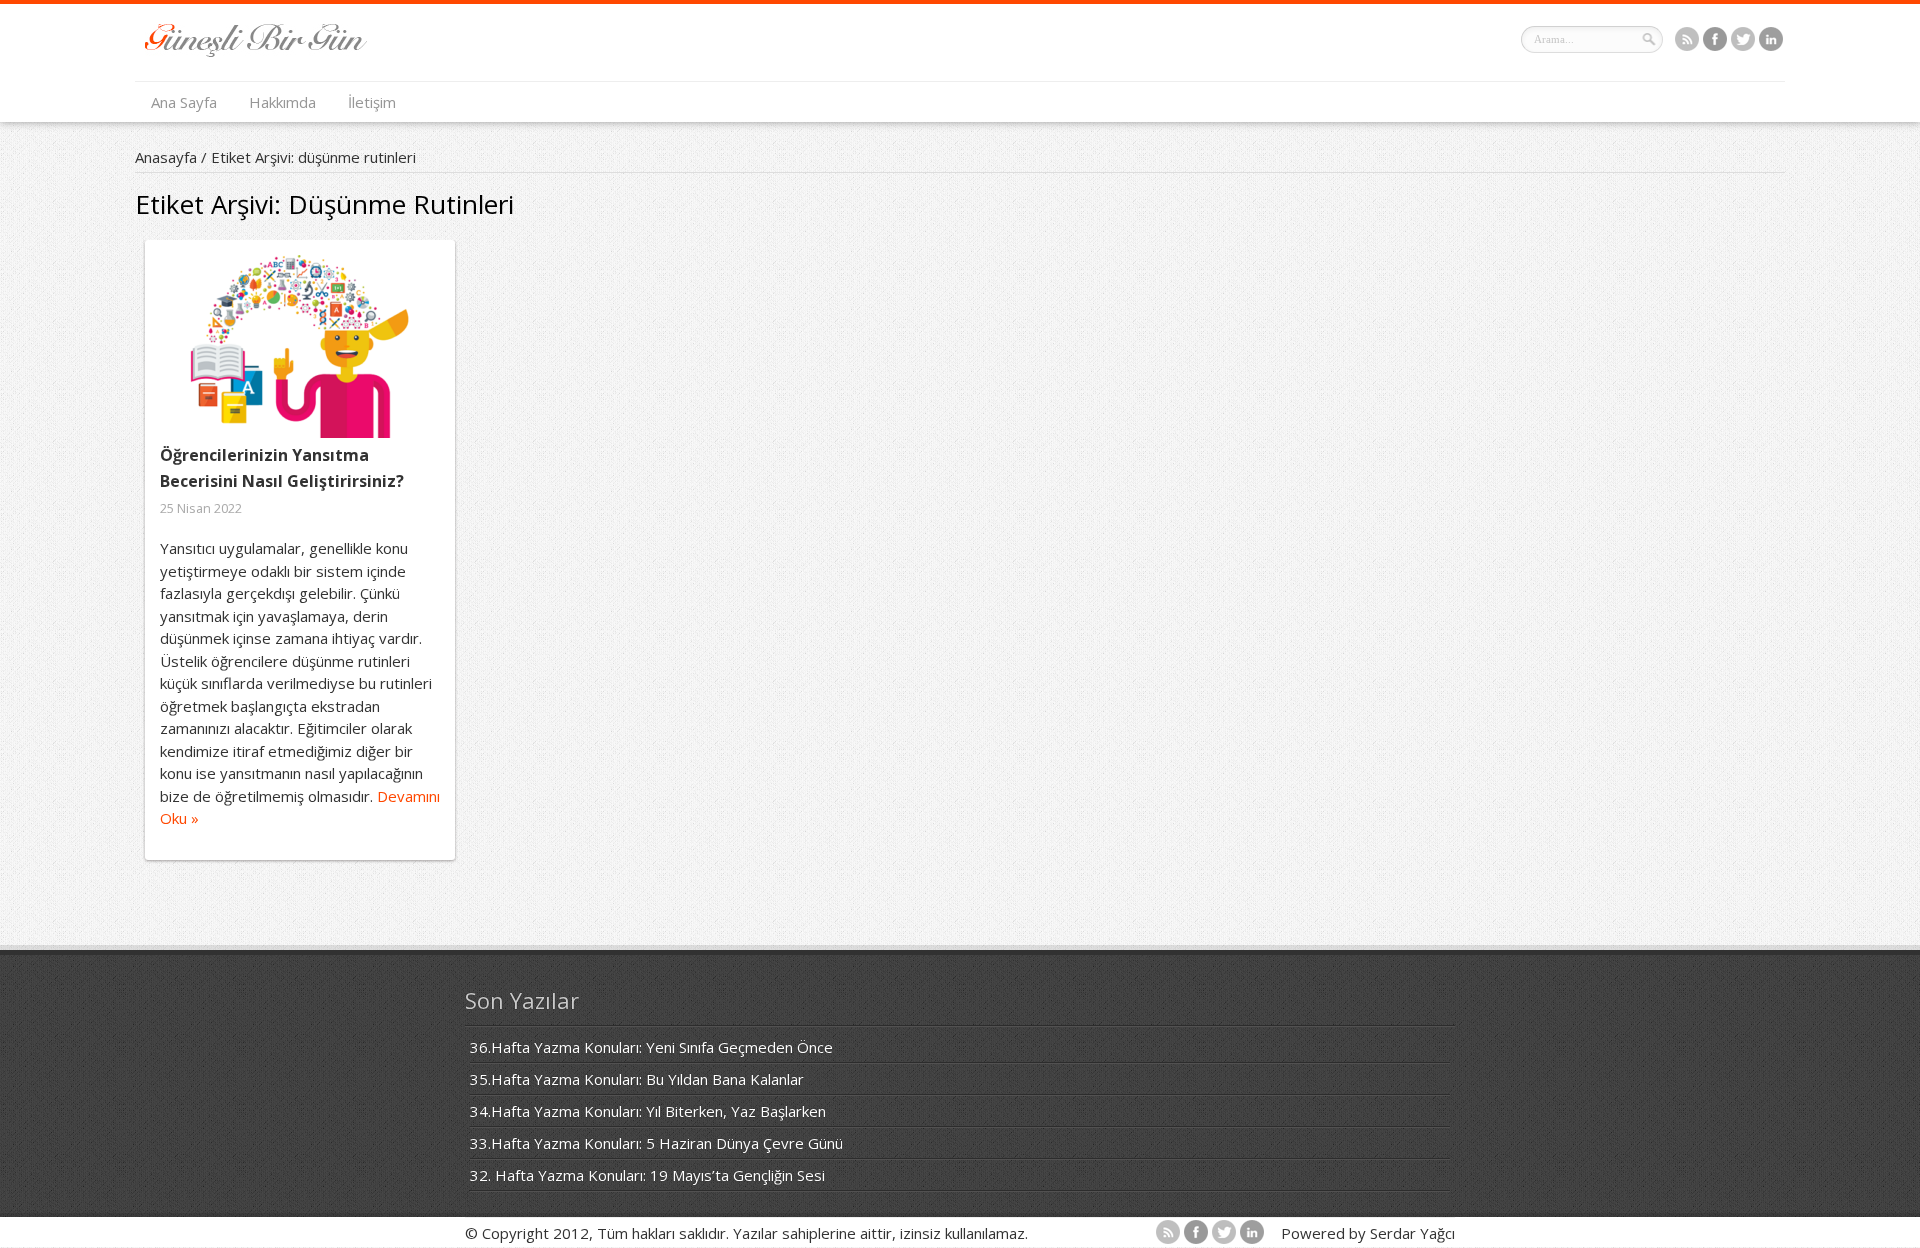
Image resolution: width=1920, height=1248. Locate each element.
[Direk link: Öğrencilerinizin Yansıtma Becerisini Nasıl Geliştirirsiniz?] (300, 346)
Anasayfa (166, 157)
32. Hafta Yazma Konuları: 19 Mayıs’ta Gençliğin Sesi (647, 1175)
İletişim (372, 102)
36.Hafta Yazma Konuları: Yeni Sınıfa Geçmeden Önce (651, 1047)
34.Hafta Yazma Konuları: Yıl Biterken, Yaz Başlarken (648, 1111)
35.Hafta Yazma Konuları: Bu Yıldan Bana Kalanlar (637, 1079)
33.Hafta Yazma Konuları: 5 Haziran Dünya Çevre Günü (656, 1143)
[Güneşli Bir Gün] (256, 51)
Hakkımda (282, 102)
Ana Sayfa (184, 102)
